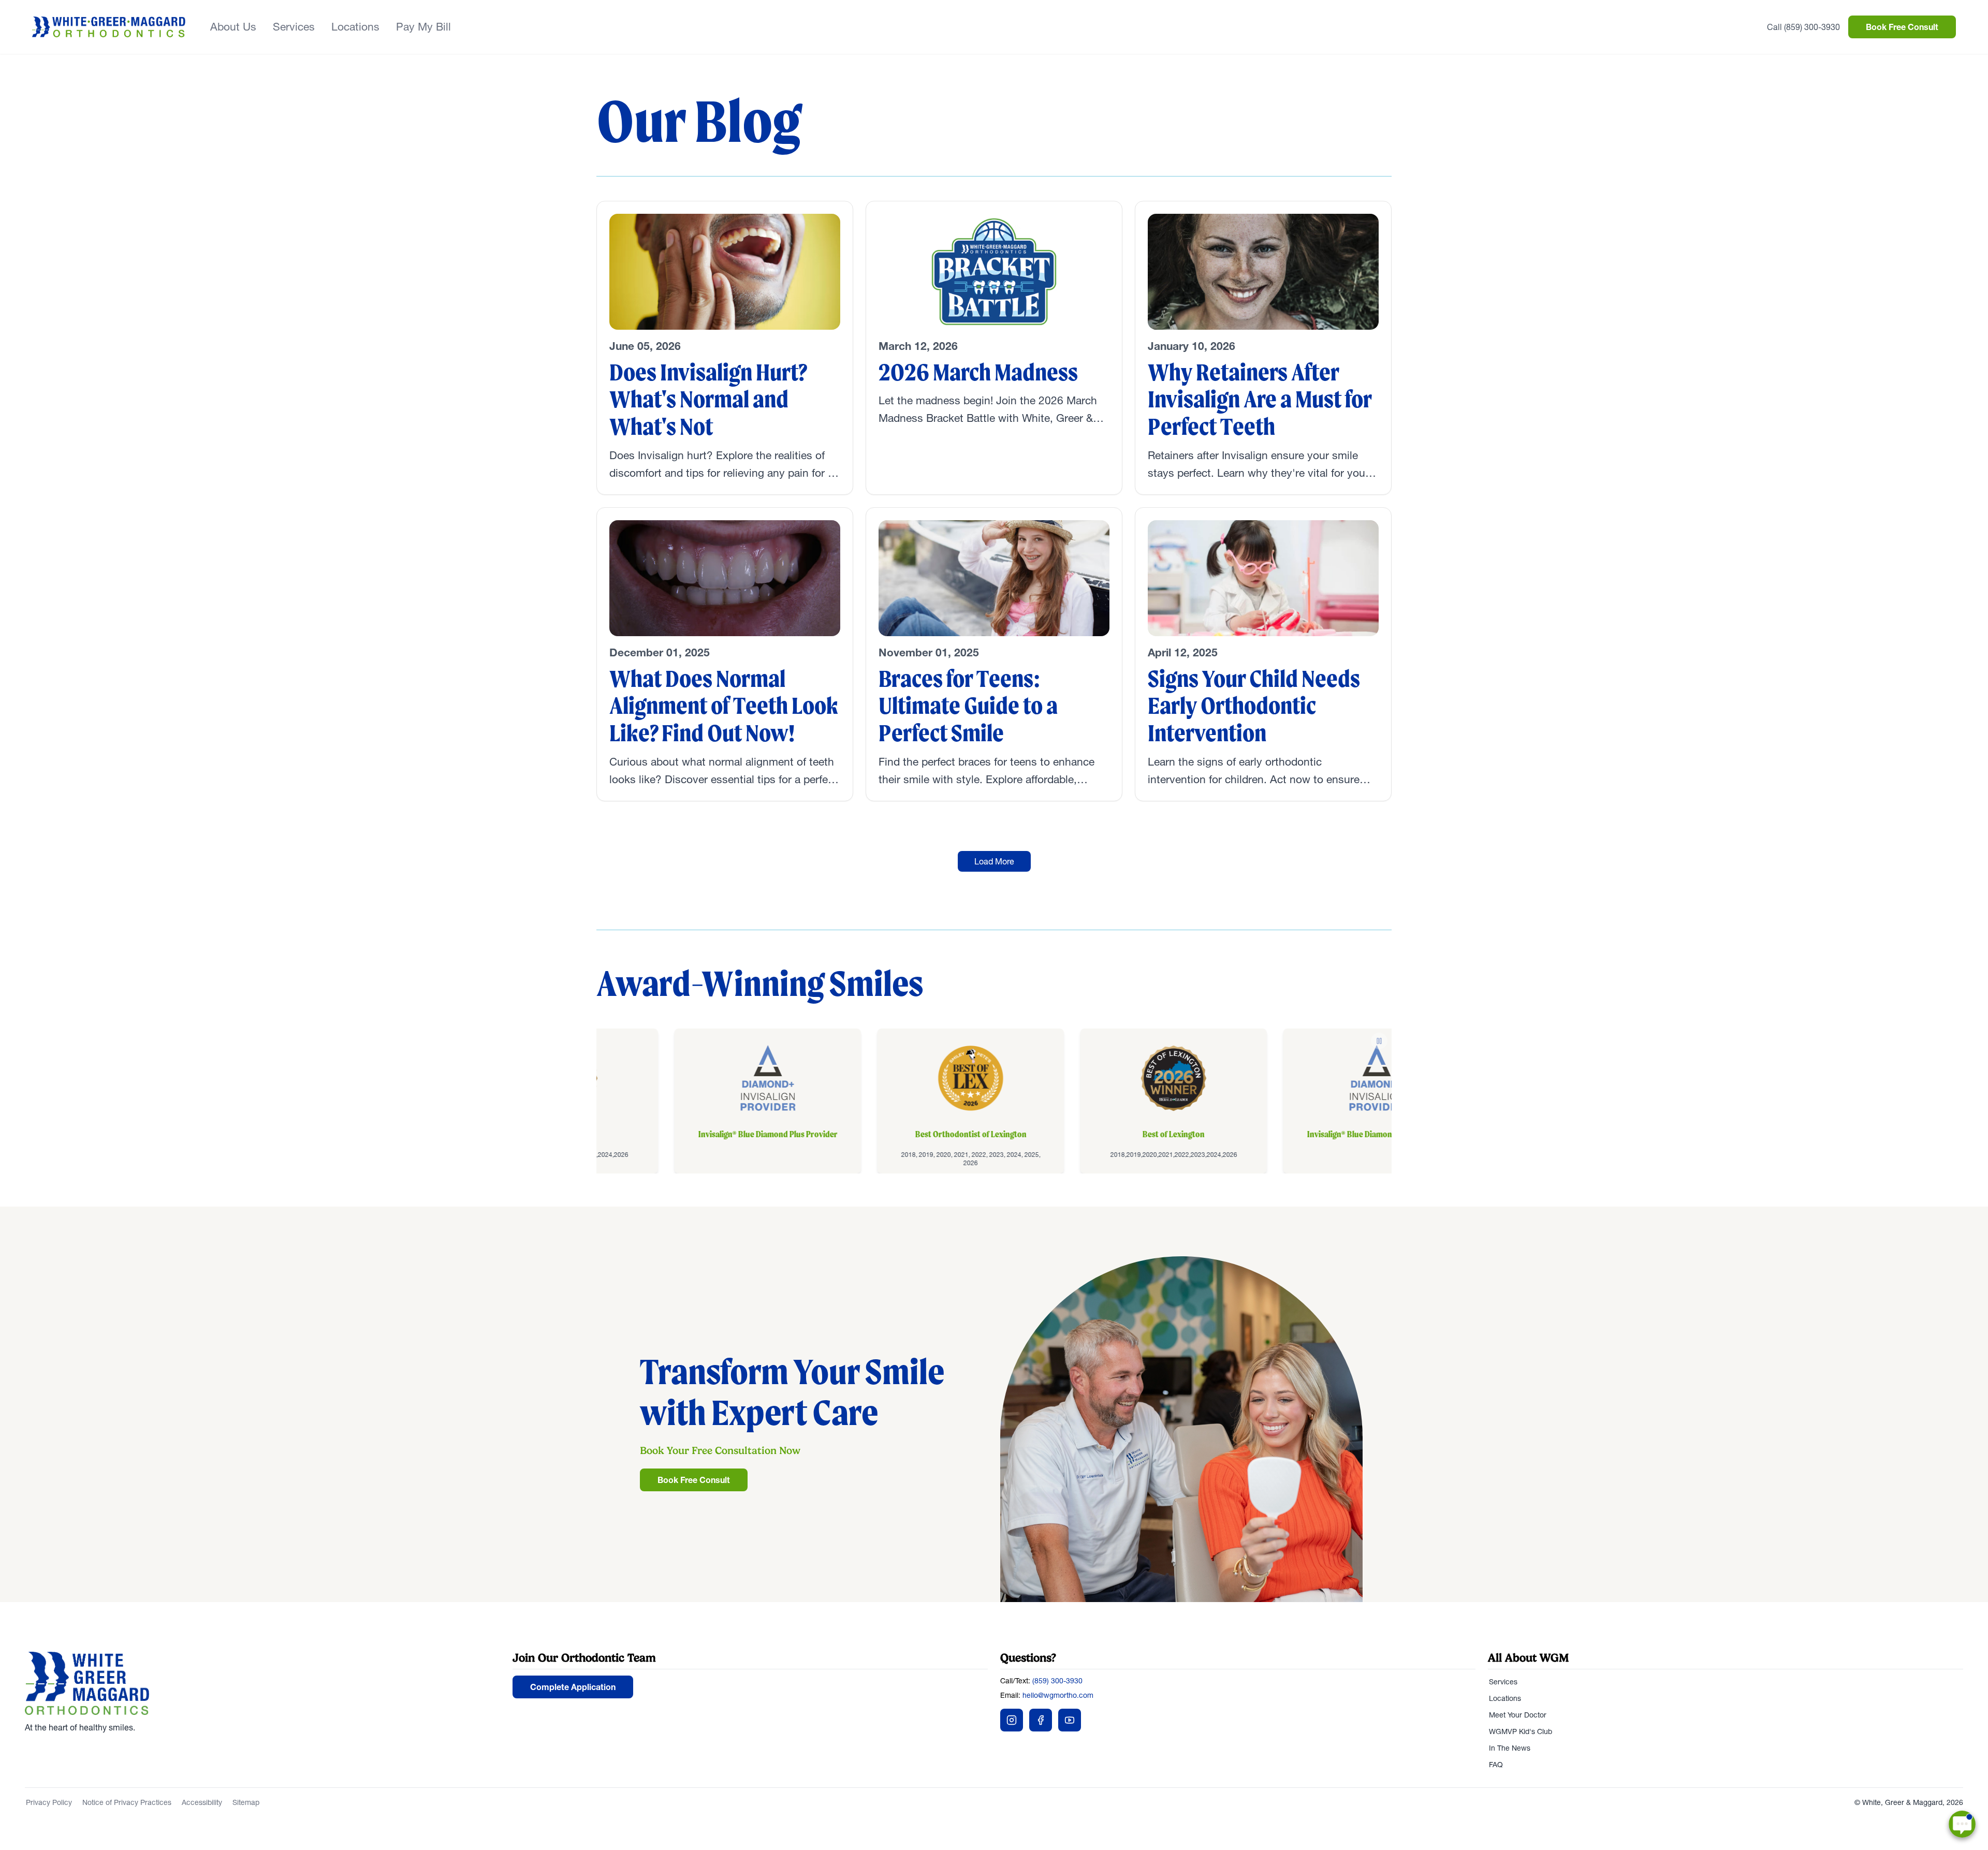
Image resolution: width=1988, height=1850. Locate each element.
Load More (994, 861)
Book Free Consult (1902, 27)
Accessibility (202, 1802)
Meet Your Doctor (1518, 1715)
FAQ (1496, 1765)
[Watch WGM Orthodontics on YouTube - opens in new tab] (1070, 1720)
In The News (1510, 1748)
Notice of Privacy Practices (127, 1802)
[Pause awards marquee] (1379, 1041)
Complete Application (573, 1687)
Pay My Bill (423, 27)
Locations (355, 27)
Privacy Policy (49, 1802)
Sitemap (246, 1802)
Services (294, 27)
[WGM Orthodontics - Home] (109, 27)
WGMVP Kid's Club (1521, 1731)
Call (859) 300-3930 (1803, 27)
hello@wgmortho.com (1058, 1695)
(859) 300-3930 (1057, 1681)
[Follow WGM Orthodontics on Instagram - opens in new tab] (1012, 1720)
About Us (233, 27)
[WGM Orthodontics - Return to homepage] (262, 1683)
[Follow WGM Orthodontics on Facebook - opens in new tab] (1041, 1720)
